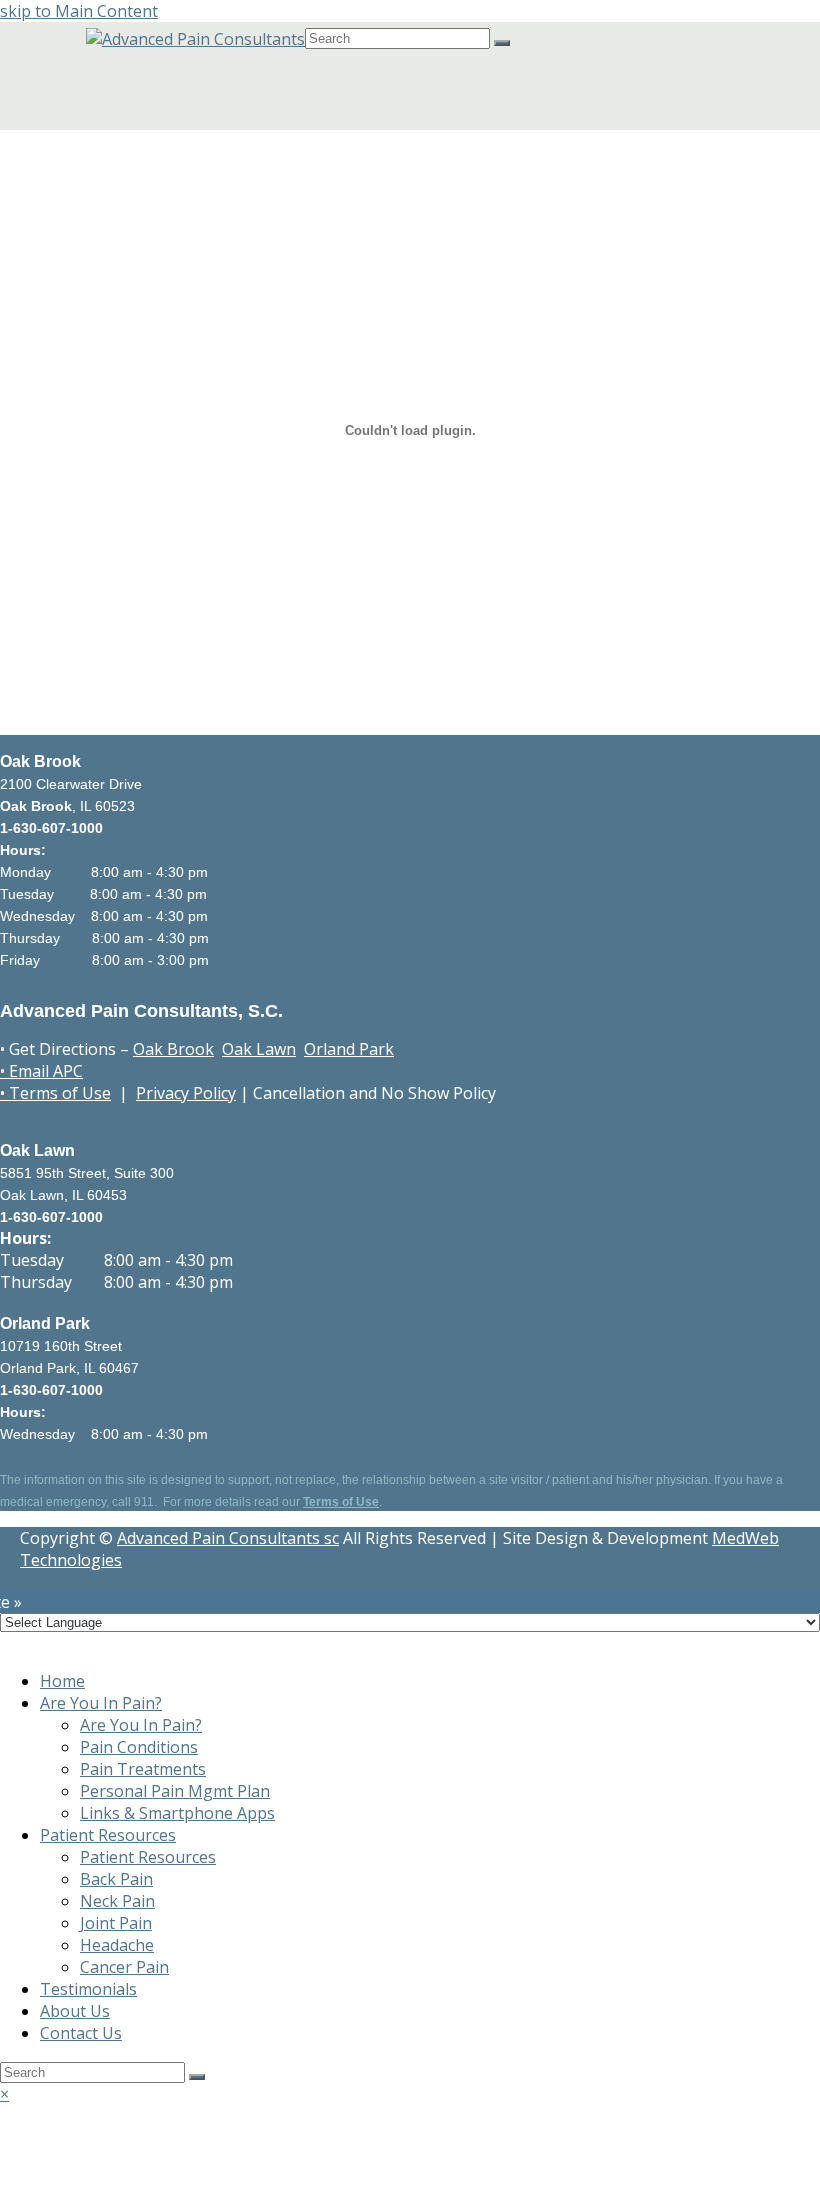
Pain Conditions (139, 1747)
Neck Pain (117, 1901)
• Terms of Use (55, 1093)
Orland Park (349, 1049)
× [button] (4, 2094)
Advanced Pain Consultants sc (228, 1538)
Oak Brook (173, 1049)
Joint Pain (116, 1923)
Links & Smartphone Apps (177, 1813)
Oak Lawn (259, 1049)
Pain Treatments (143, 1769)
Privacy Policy (186, 1093)
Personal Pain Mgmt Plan (175, 1791)
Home (62, 1681)
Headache (117, 1945)
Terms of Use (341, 1502)
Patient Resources (108, 1835)
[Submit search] (197, 2077)
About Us (75, 2011)
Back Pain (116, 1879)
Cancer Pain (124, 1967)
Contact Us (81, 2033)
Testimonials (88, 1989)
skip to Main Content (79, 11)
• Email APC (41, 1071)
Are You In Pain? (101, 1703)
